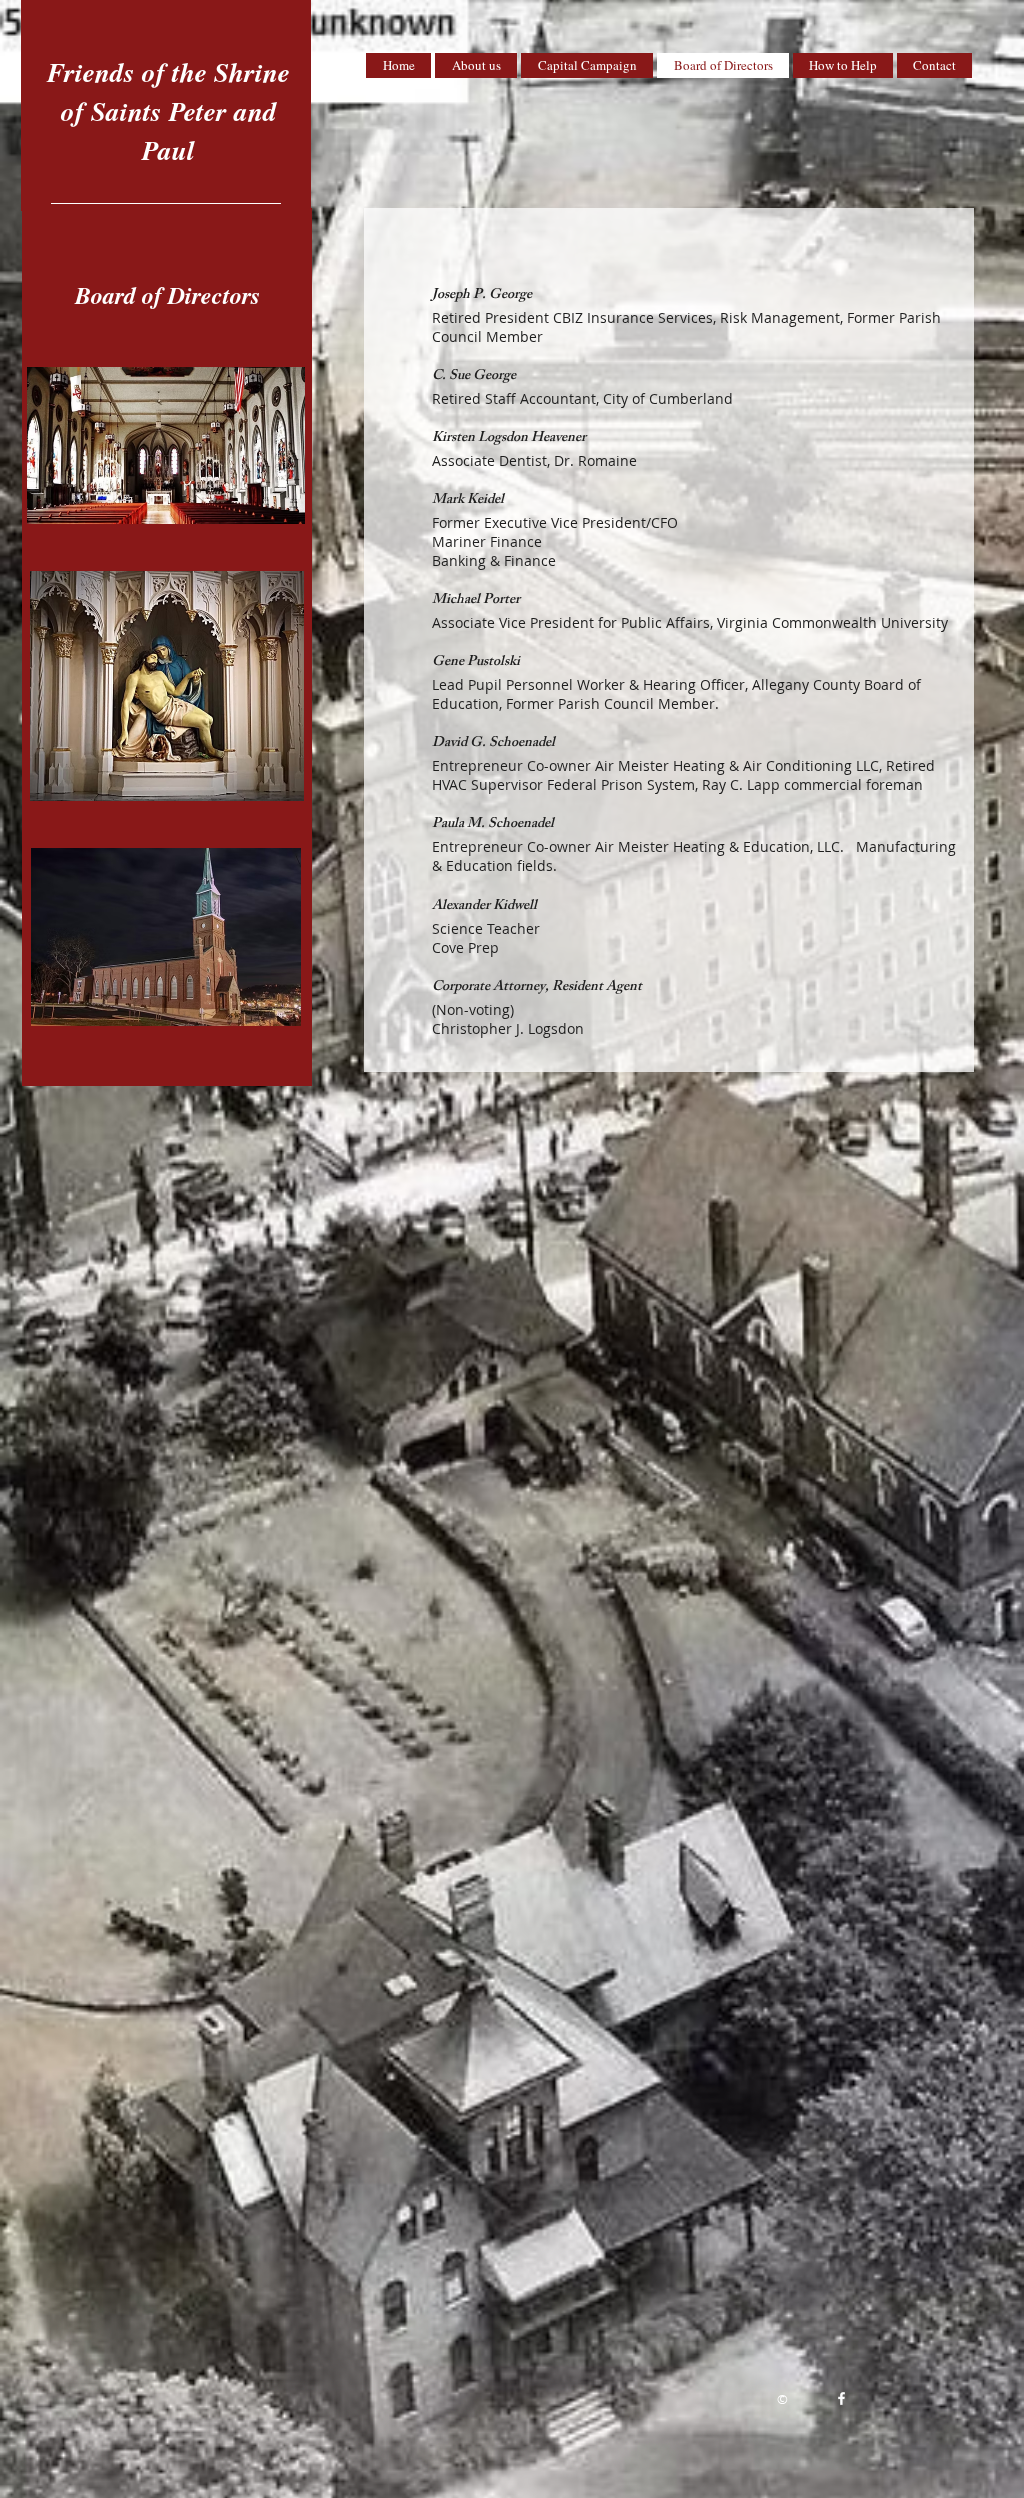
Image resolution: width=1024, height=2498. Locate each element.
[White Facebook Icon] (841, 2398)
